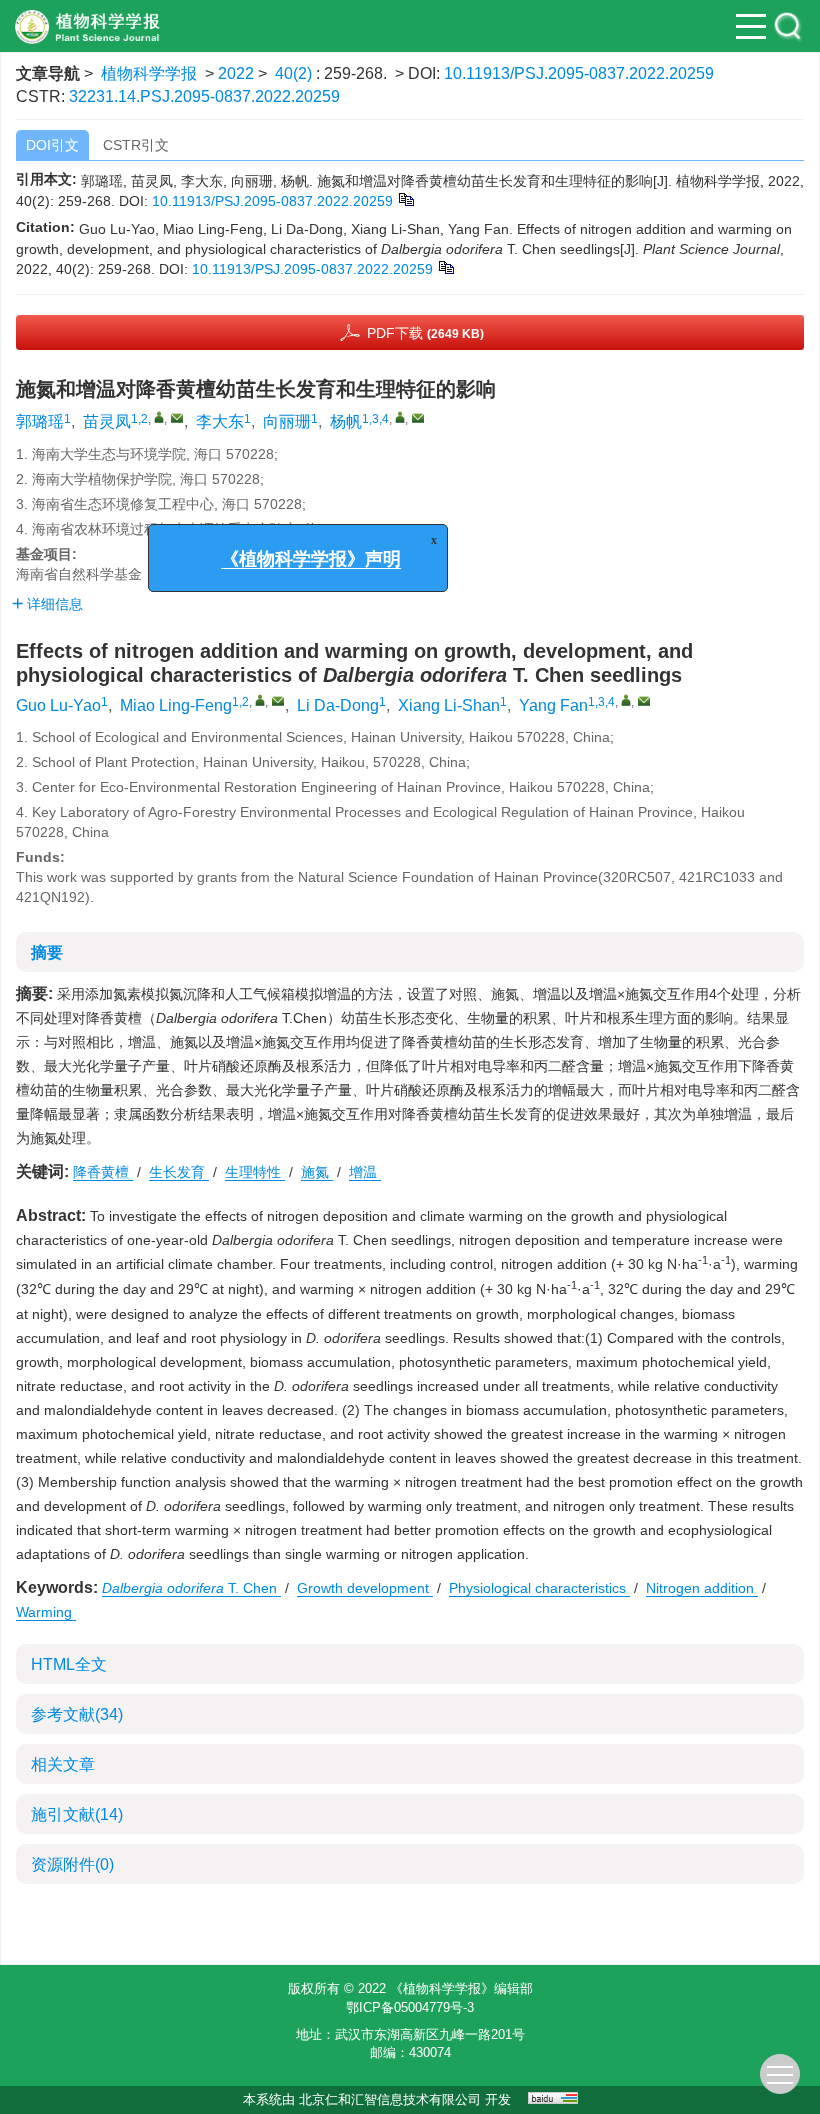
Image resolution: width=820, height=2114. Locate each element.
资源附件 (72, 1864)
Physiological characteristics (539, 1588)
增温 (365, 1172)
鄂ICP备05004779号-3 (410, 2007)
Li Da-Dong (338, 705)
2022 (236, 73)
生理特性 (255, 1172)
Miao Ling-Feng (176, 705)
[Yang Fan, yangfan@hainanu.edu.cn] (626, 700)
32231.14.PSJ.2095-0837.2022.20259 (204, 96)
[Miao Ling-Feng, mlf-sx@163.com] (260, 700)
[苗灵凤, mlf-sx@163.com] (159, 417)
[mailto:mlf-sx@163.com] (177, 418)
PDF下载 (425, 333)
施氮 (317, 1172)
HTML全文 (69, 1664)
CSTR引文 (136, 145)
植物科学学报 (149, 73)
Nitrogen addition (702, 1588)
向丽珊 (287, 421)
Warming (46, 1612)
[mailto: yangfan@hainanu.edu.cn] (644, 701)
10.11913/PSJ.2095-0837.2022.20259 (579, 73)
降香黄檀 (103, 1172)
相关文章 (63, 1764)
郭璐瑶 (40, 421)
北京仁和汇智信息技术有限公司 (390, 2099)
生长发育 (179, 1172)
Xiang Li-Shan (449, 705)
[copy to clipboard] (445, 266)
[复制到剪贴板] (405, 198)
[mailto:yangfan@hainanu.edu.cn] (418, 418)
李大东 (220, 421)
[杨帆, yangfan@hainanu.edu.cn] (400, 417)
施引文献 (77, 1814)
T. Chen (191, 1588)
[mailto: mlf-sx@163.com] (278, 701)
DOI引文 (52, 145)
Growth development (365, 1588)
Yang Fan (553, 705)
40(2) (295, 73)
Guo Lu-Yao (58, 705)
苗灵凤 (107, 421)
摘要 (47, 952)
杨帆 (346, 421)
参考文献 (77, 1714)
